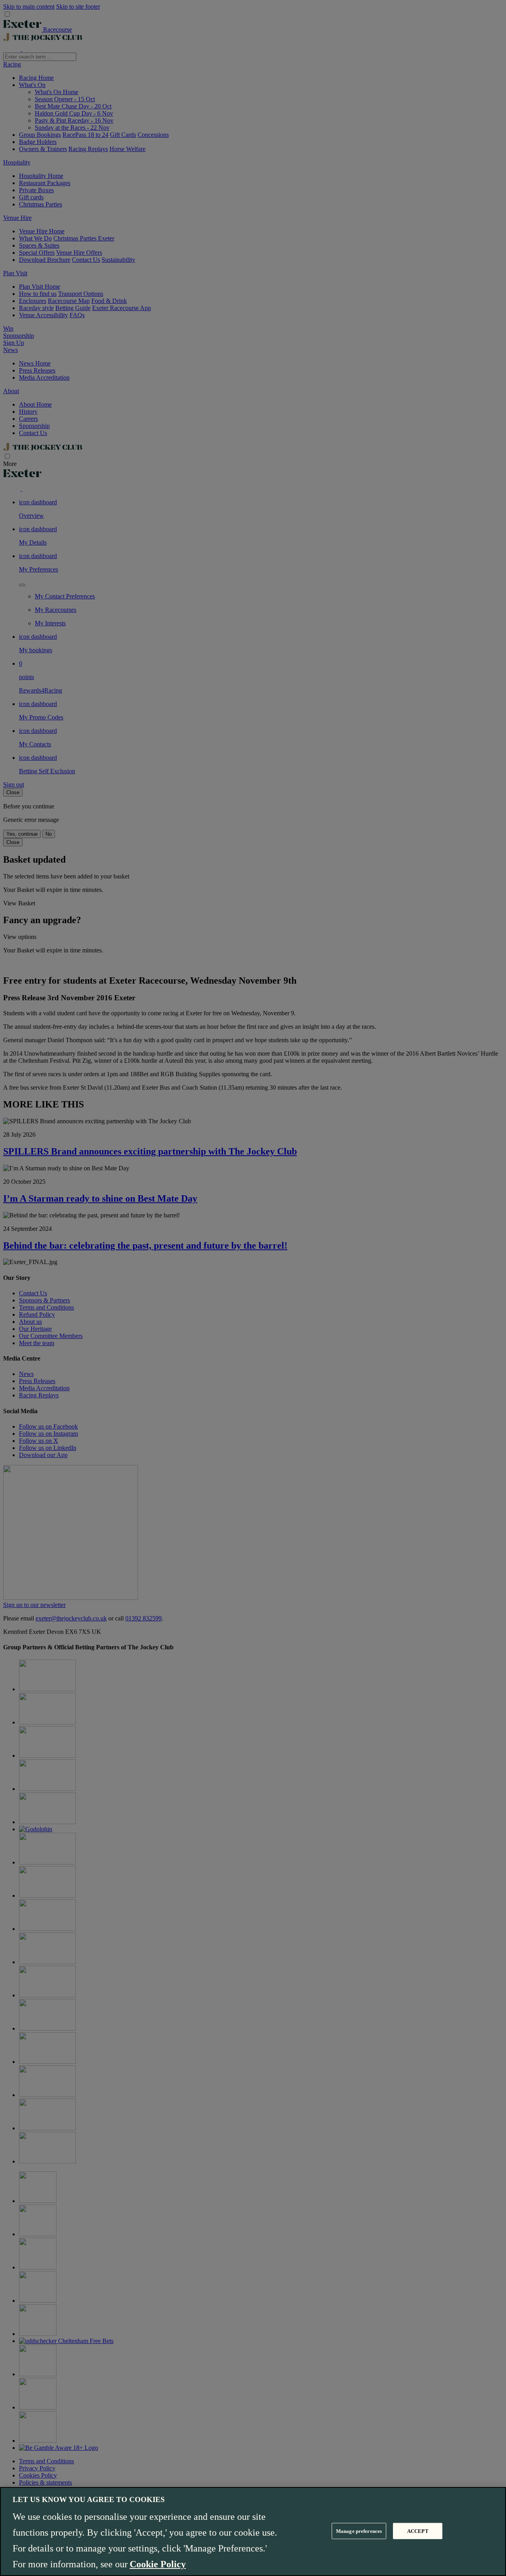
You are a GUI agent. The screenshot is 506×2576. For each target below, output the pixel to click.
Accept (418, 2531)
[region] (253, 2532)
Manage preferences (359, 2531)
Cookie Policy (158, 2564)
